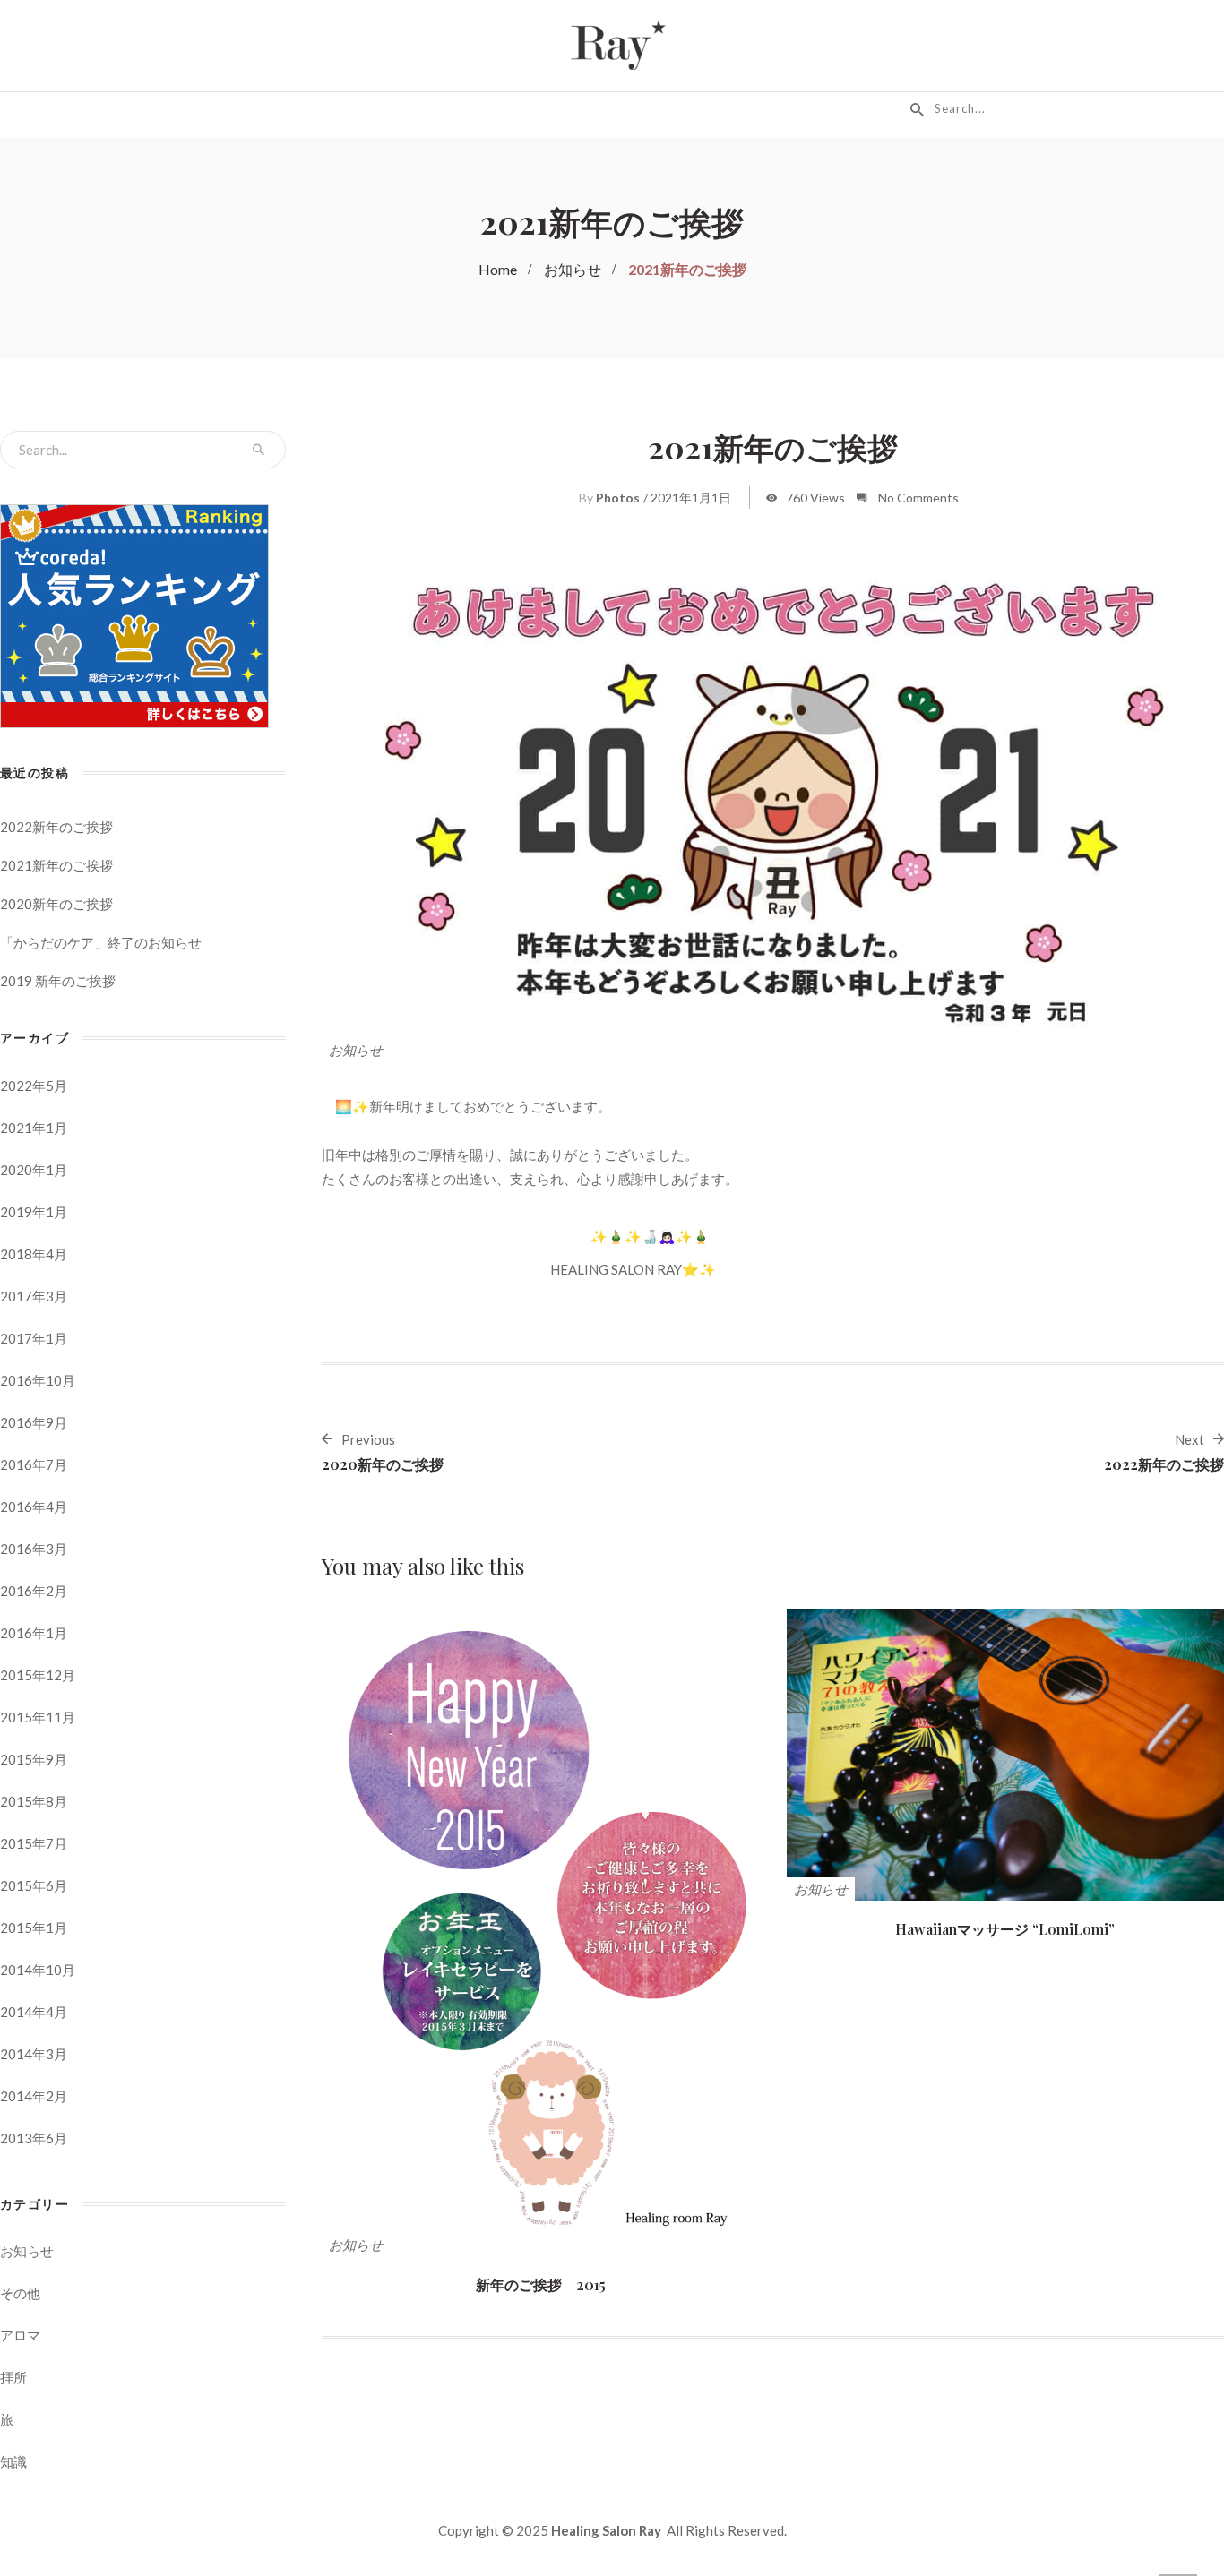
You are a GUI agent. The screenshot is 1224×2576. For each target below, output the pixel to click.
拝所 (13, 2377)
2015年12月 (38, 1675)
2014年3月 (34, 2054)
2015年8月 (34, 1801)
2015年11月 (38, 1717)
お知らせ (573, 269)
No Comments (918, 498)
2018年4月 (34, 1254)
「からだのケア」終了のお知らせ (101, 942)
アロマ (20, 2335)
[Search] (258, 450)
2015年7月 (34, 1843)
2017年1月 (34, 1338)
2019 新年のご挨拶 (58, 981)
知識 (13, 2461)
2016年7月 (34, 1464)
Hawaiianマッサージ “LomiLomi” (1005, 1929)
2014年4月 (34, 2012)
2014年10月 (38, 1970)
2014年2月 (34, 2096)
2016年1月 (34, 1633)
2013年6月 (34, 2138)
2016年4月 (34, 1507)
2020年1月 (34, 1170)
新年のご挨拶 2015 (541, 2284)
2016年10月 (38, 1380)
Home (498, 269)
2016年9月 (34, 1422)
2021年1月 (34, 1128)
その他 (20, 2293)
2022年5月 (34, 1086)
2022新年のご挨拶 (56, 827)
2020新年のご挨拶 (56, 904)
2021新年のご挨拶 (56, 865)
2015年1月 (34, 1928)
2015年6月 (34, 1885)
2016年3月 (34, 1549)
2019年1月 (34, 1212)
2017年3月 (34, 1296)
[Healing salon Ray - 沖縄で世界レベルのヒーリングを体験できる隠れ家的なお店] (612, 43)
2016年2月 (34, 1591)
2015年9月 (34, 1759)
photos (618, 498)
